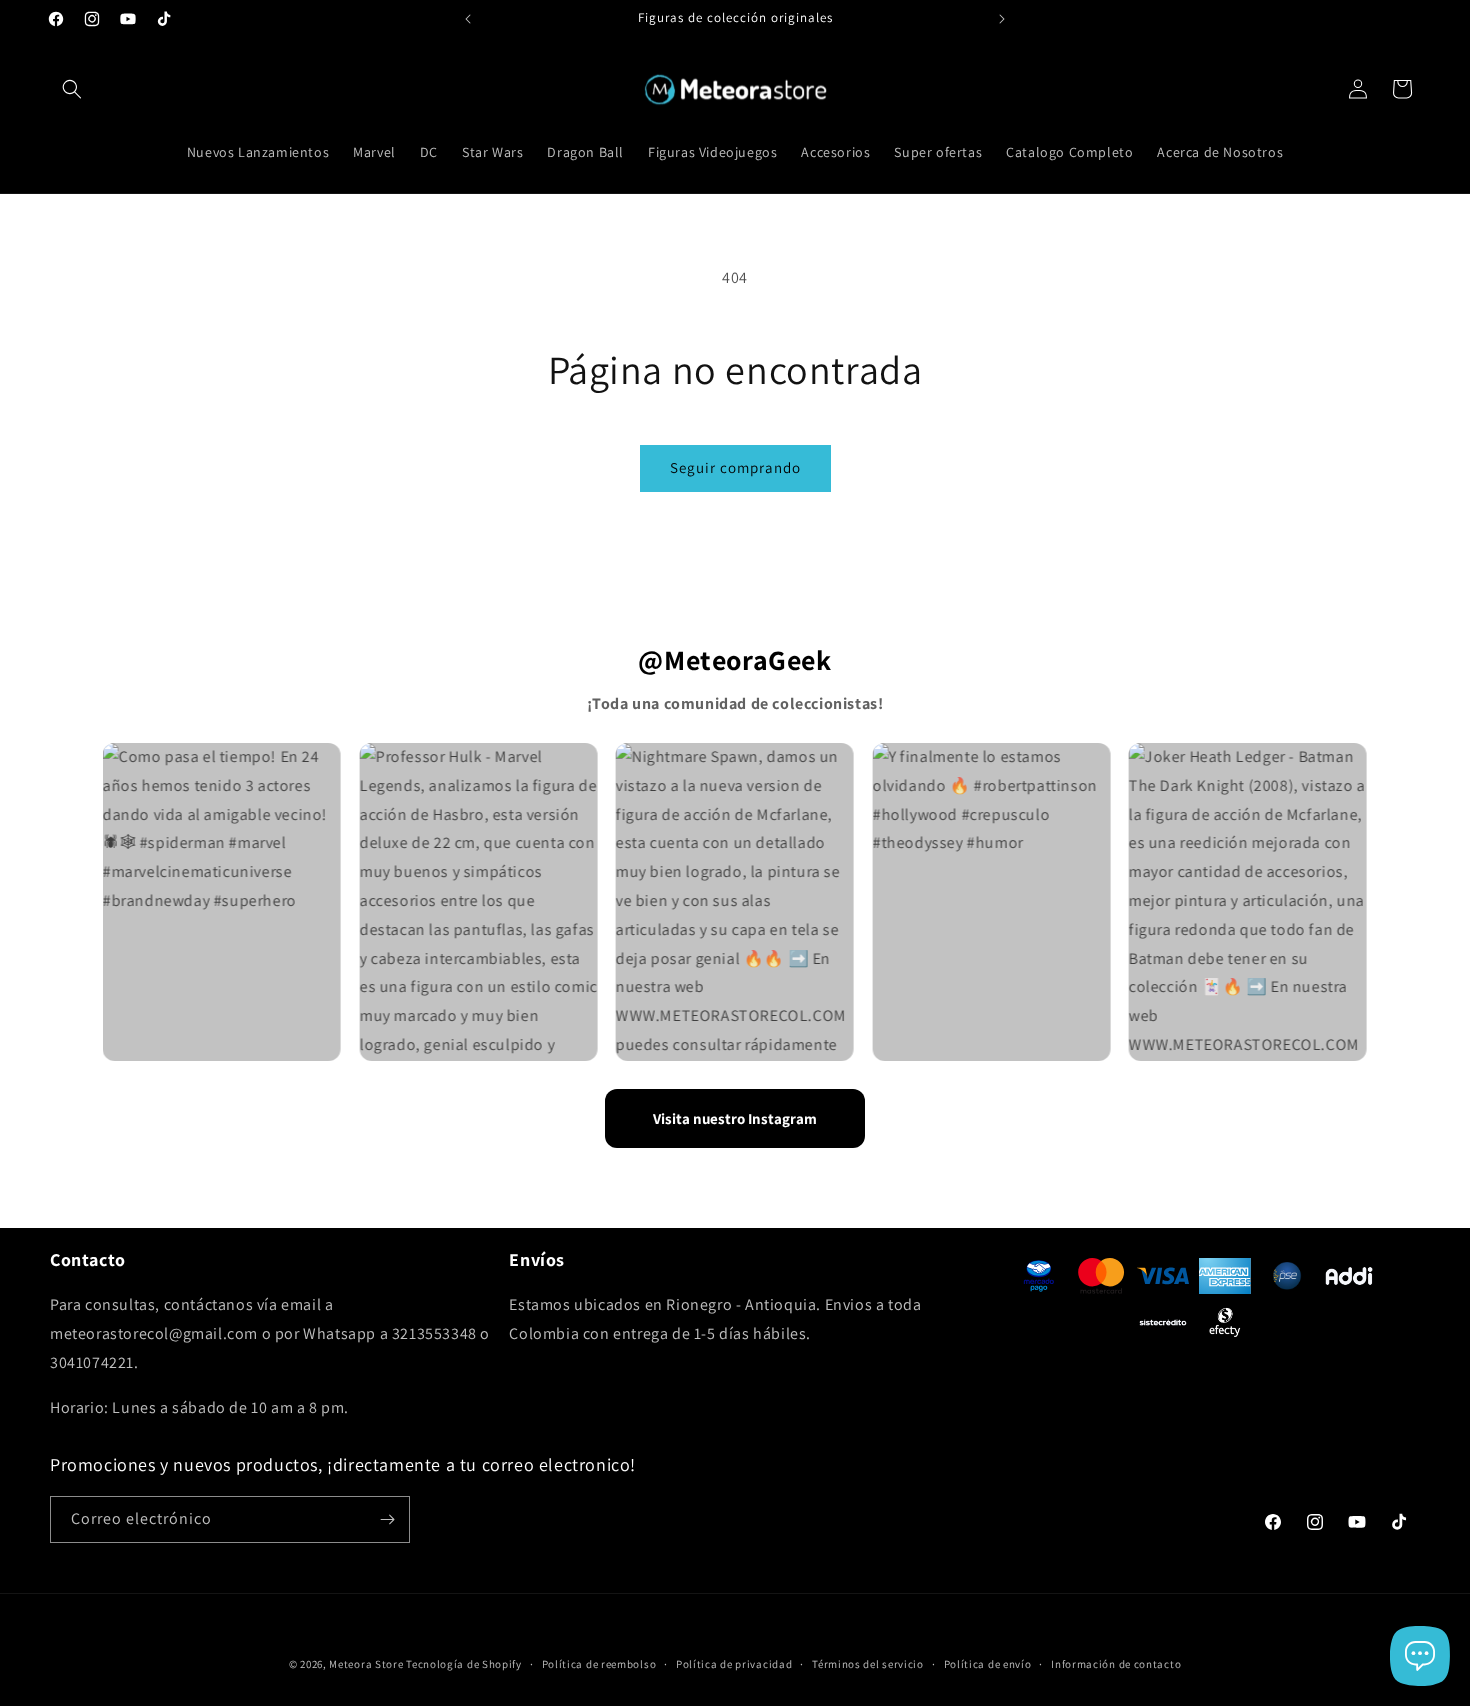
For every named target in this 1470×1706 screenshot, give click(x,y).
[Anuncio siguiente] (1002, 19)
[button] (72, 89)
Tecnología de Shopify (464, 1664)
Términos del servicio (868, 1664)
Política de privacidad (734, 1664)
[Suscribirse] (387, 1519)
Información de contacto (1116, 1664)
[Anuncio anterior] (468, 19)
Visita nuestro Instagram (735, 1118)
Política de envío (988, 1664)
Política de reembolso (599, 1664)
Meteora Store (366, 1664)
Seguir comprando (735, 467)
